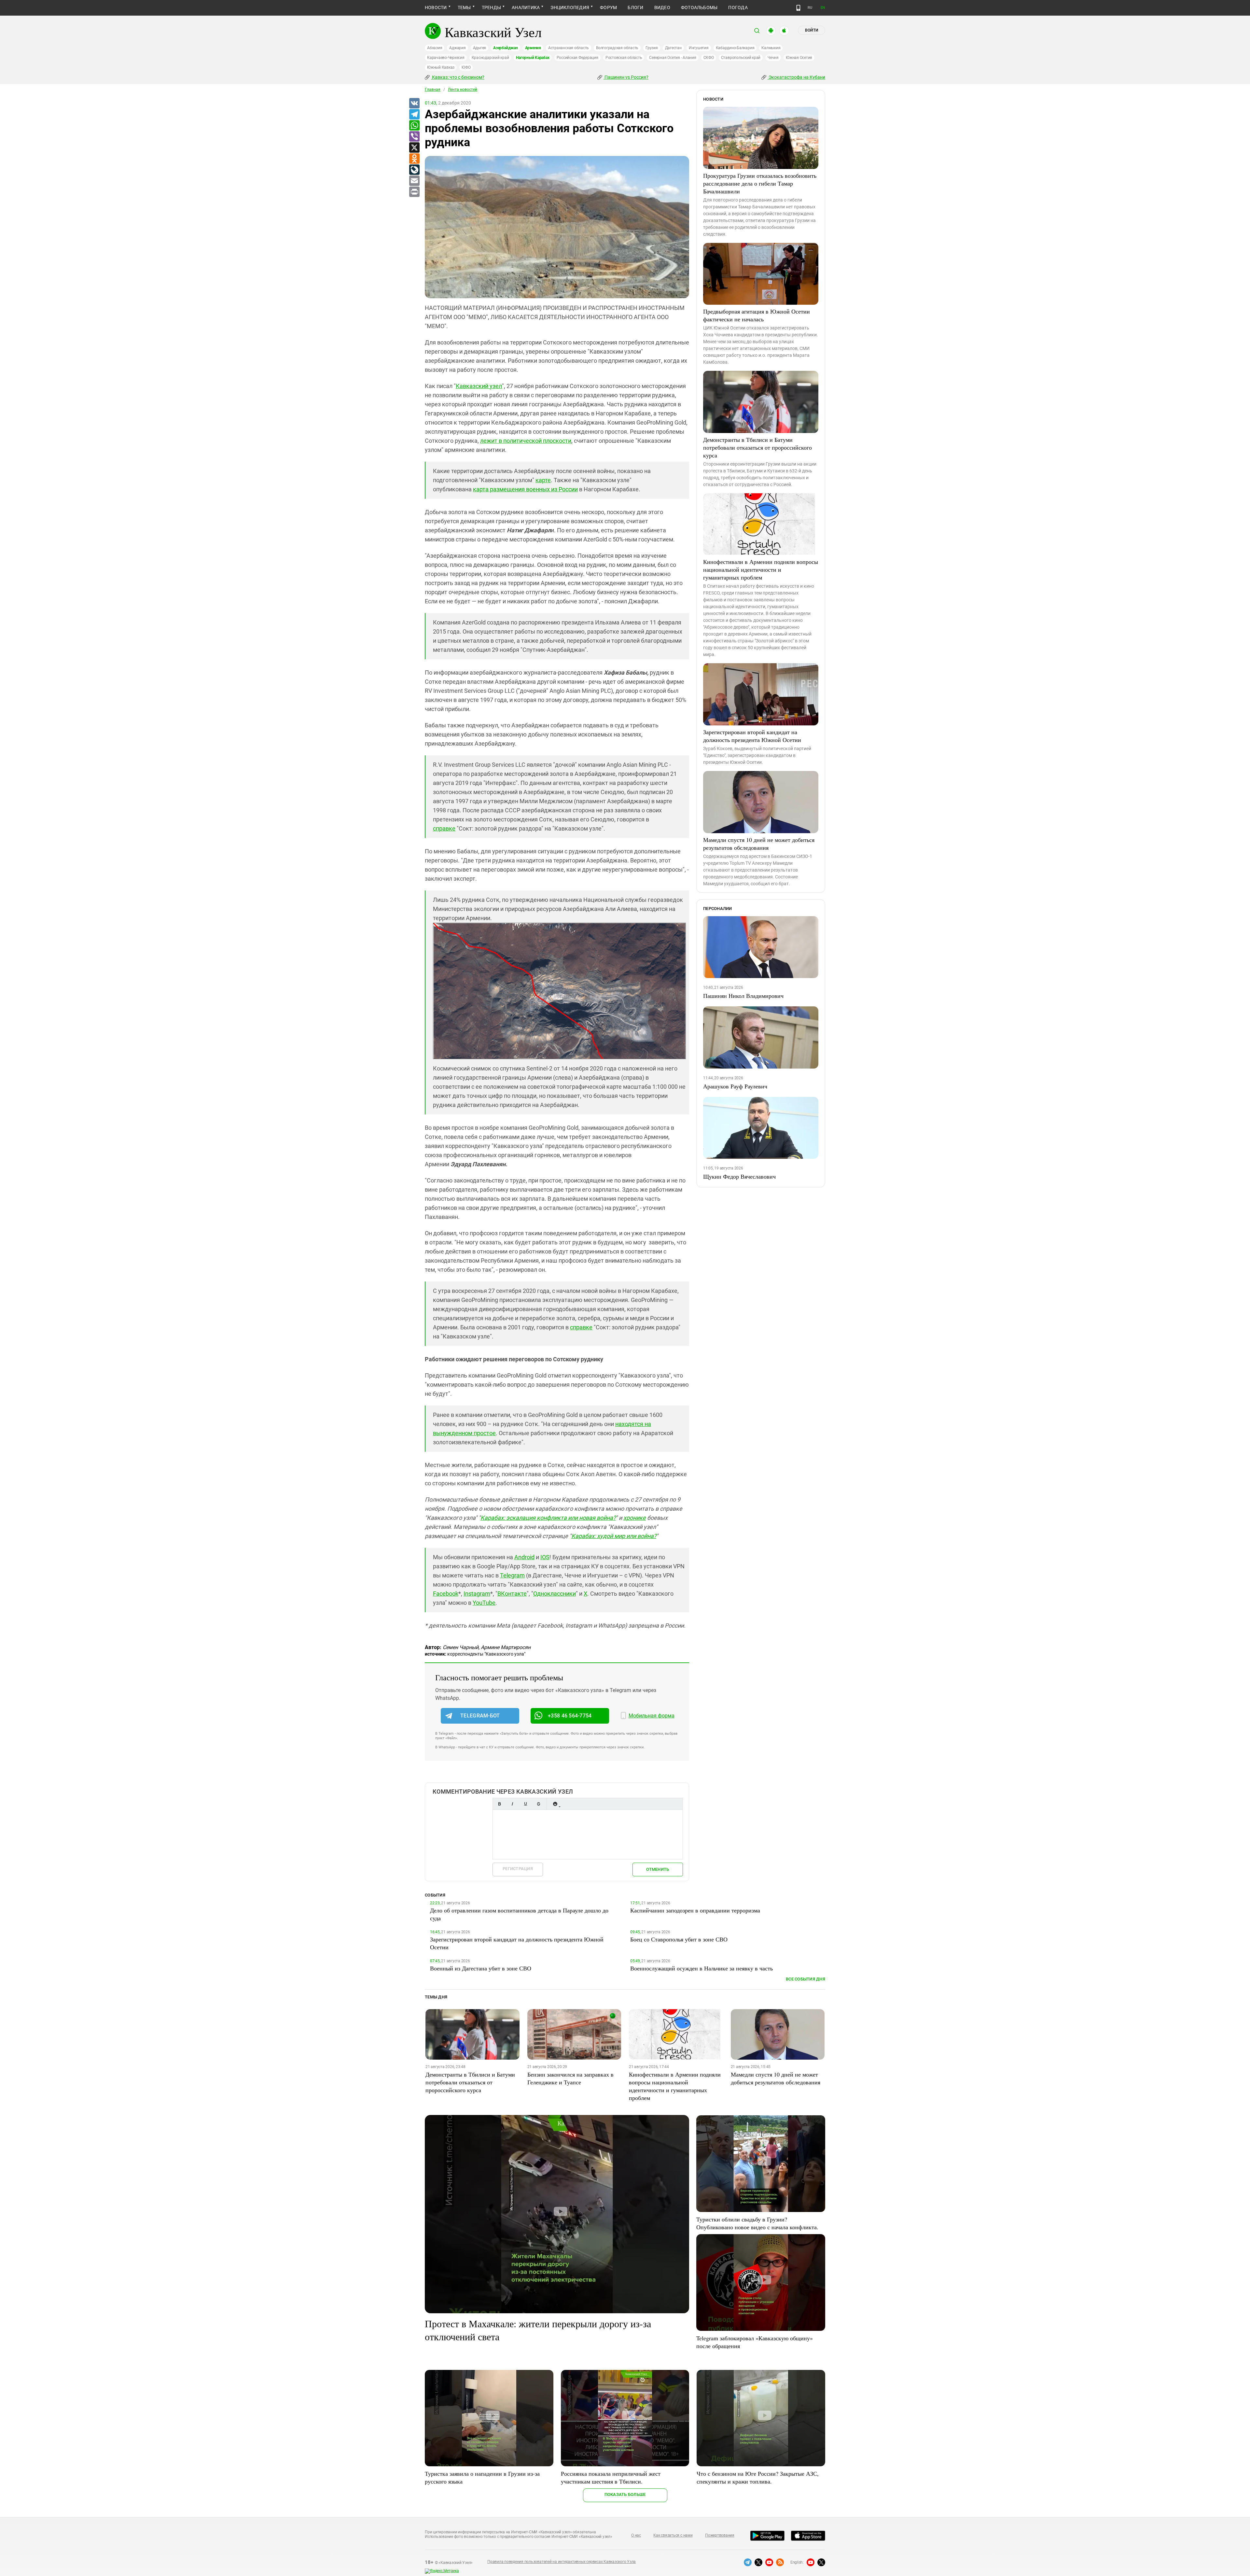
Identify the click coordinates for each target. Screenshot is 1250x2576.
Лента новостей (463, 90)
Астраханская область (569, 48)
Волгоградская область (617, 48)
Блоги (635, 7)
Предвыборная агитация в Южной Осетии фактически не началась (757, 315)
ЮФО (466, 67)
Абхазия (435, 48)
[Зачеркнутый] (538, 1804)
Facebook (446, 1594)
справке (444, 828)
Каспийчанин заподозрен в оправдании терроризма (695, 1910)
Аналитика (526, 7)
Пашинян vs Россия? (626, 77)
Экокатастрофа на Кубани (796, 77)
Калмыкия (771, 48)
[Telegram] (414, 115)
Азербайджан (505, 48)
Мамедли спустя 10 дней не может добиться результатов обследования (759, 844)
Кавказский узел (479, 386)
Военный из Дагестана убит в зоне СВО (481, 1968)
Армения (533, 48)
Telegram (512, 1575)
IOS (545, 1557)
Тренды (491, 7)
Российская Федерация (577, 58)
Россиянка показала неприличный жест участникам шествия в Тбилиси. (611, 2477)
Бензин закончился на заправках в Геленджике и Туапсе (570, 2078)
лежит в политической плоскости (526, 441)
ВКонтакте (512, 1594)
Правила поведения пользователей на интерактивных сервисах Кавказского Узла (562, 2562)
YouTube (484, 1603)
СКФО (709, 58)
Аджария (457, 48)
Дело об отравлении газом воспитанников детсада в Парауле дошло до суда (519, 1914)
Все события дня (806, 1979)
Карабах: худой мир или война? (614, 1536)
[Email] (414, 181)
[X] (414, 148)
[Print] (414, 192)
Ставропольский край (741, 58)
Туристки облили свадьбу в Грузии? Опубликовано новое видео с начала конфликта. (757, 2223)
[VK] (414, 104)
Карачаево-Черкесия (446, 58)
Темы (464, 7)
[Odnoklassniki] (414, 159)
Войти (812, 30)
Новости (436, 7)
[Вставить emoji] (555, 1804)
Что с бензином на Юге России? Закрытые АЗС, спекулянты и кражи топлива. (758, 2477)
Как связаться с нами (673, 2535)
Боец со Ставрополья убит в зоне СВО (679, 1939)
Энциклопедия (570, 7)
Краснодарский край (490, 58)
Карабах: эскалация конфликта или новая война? (548, 1518)
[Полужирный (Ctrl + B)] (499, 1804)
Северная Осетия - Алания (673, 58)
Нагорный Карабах (533, 58)
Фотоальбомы (699, 7)
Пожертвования (720, 2535)
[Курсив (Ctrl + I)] (512, 1804)
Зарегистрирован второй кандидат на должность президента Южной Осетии (752, 736)
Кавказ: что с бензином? (458, 77)
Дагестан (673, 48)
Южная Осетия (799, 58)
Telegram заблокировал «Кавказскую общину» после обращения (755, 2342)
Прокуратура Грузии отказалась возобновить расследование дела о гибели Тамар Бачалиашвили (760, 183)
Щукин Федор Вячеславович (739, 1176)
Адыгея (480, 48)
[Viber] (414, 137)
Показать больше (625, 2494)
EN (823, 8)
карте (543, 480)
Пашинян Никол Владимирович (743, 996)
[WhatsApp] (414, 126)
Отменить (658, 1869)
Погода (738, 7)
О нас (636, 2535)
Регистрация (518, 1869)
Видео (662, 7)
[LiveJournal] (414, 170)
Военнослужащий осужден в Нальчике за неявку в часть (701, 1968)
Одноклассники (555, 1594)
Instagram (477, 1594)
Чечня (773, 58)
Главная (433, 90)
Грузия (652, 48)
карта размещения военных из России (525, 489)
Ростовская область (624, 58)
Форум (608, 7)
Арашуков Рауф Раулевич (735, 1086)
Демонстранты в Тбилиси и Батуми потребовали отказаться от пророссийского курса (757, 447)
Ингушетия (699, 48)
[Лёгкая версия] (798, 8)
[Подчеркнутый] (525, 1804)
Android (524, 1557)
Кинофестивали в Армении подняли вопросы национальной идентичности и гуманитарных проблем (761, 569)
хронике (635, 1518)
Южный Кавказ (441, 67)
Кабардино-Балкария (735, 48)
